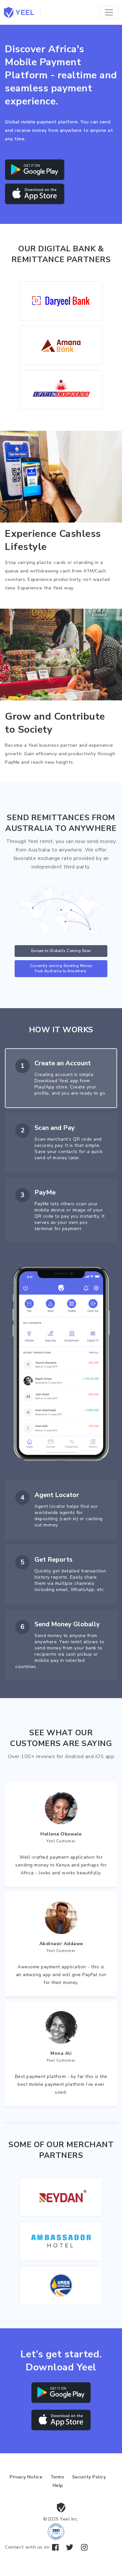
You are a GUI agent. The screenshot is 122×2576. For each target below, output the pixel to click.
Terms (57, 2477)
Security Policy (89, 2477)
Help (58, 2485)
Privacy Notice (26, 2477)
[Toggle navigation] (109, 12)
